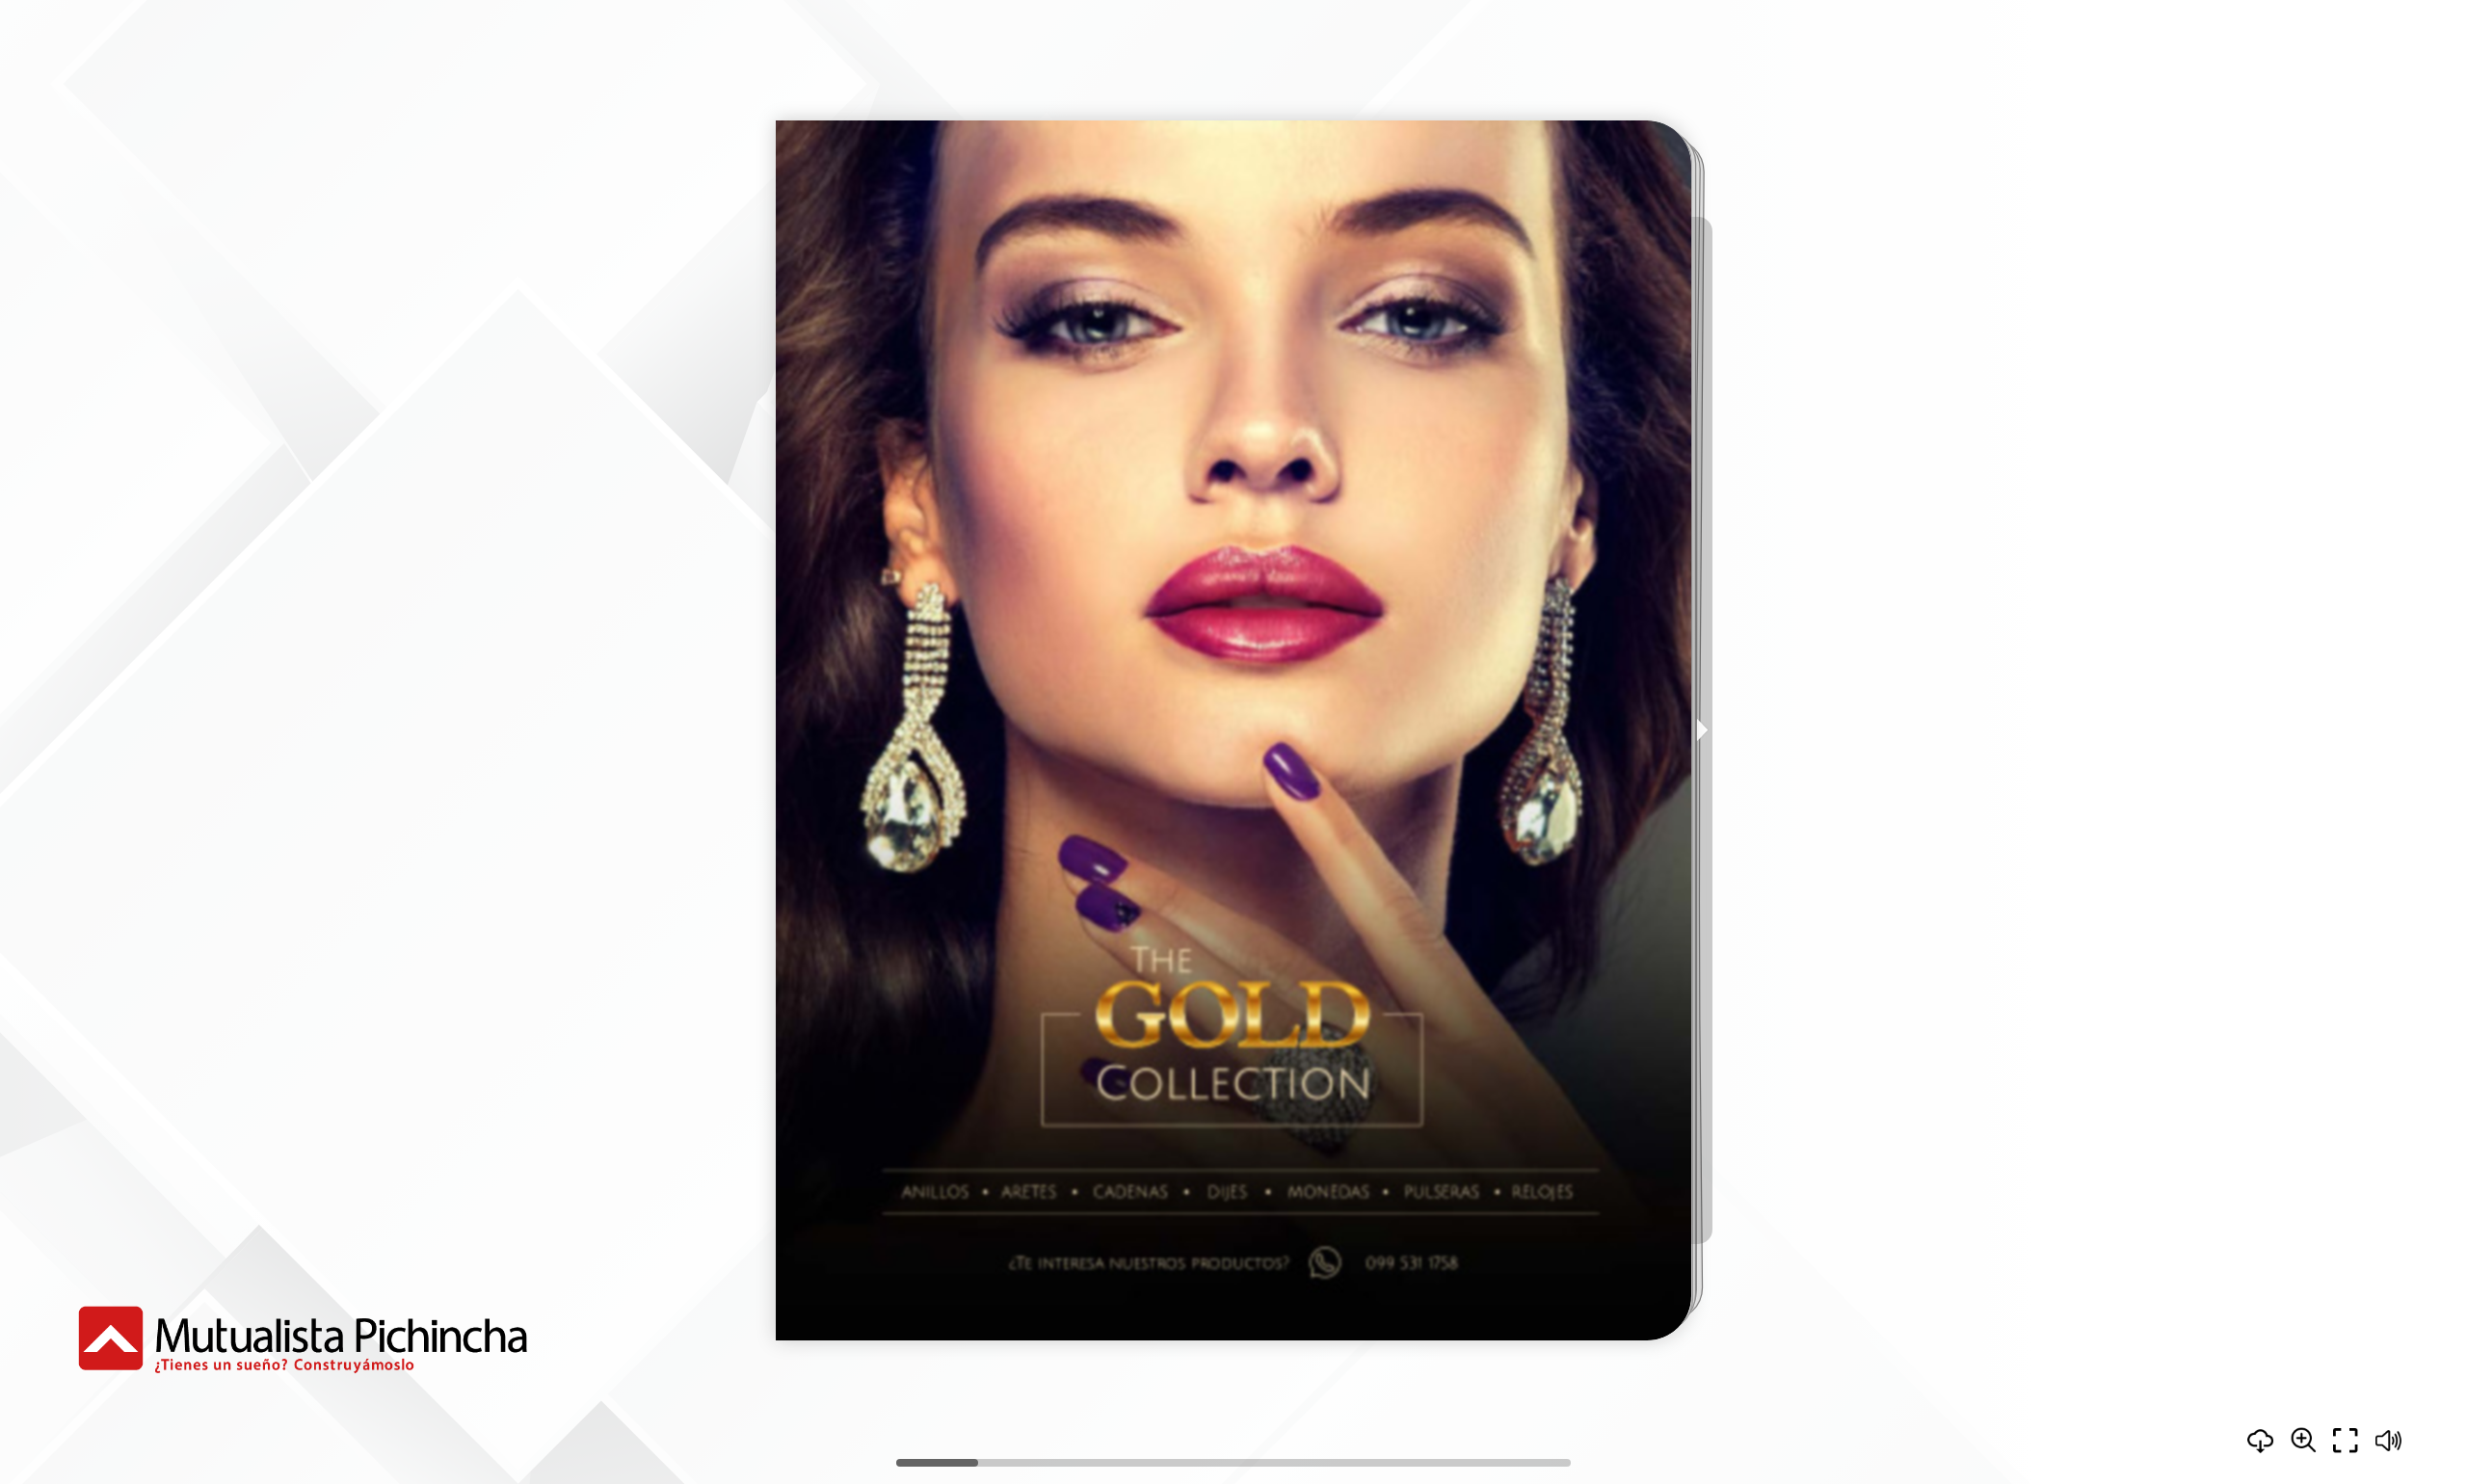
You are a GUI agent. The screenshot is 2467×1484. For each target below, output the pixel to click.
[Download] (2261, 1441)
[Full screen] (2346, 1441)
